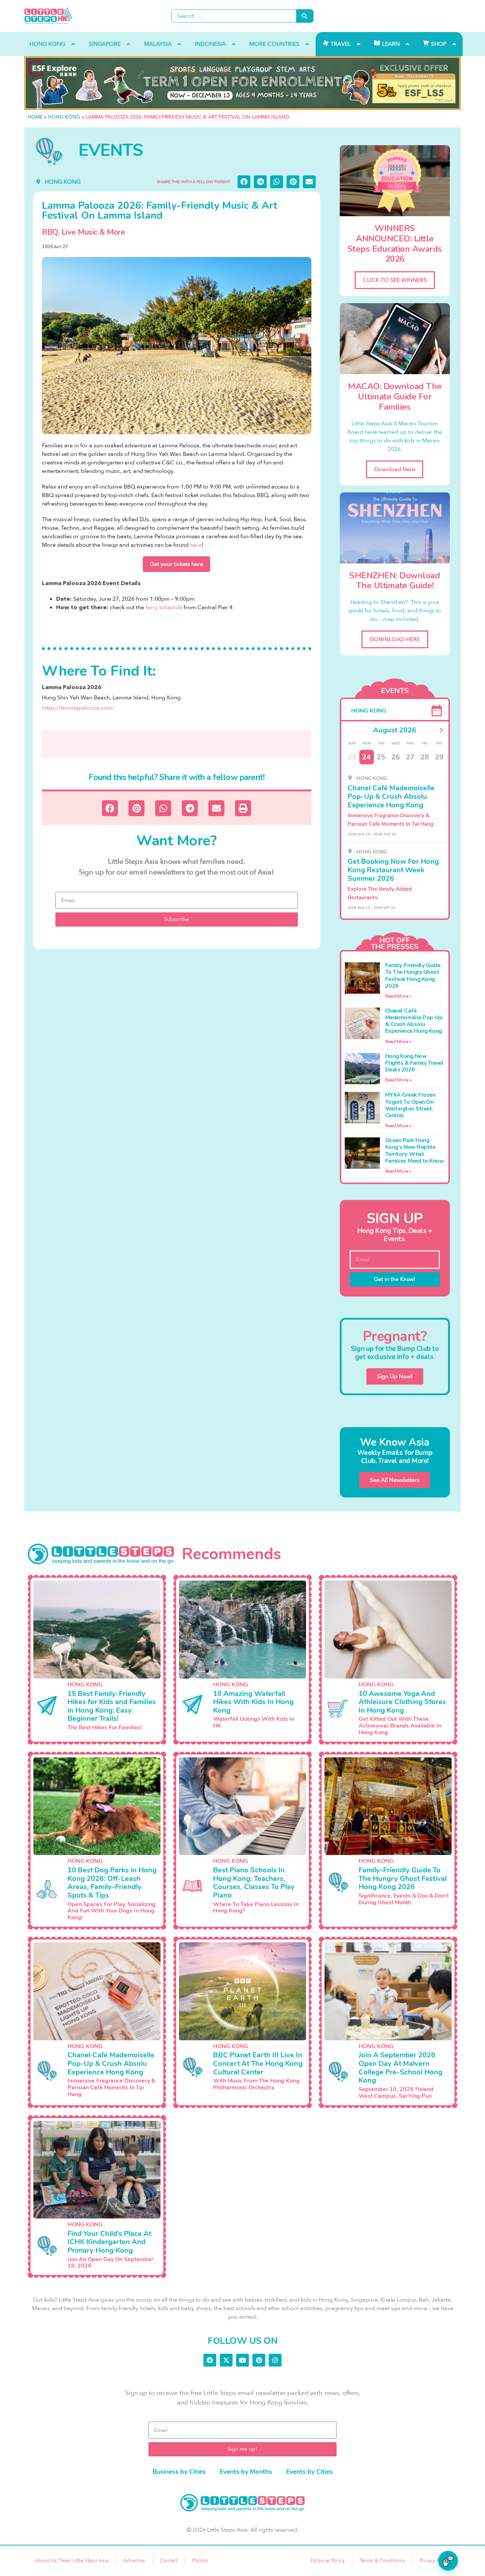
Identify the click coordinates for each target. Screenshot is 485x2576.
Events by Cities (309, 2472)
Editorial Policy (328, 2561)
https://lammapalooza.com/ (78, 708)
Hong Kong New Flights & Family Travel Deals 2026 (415, 1063)
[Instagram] (275, 2360)
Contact (168, 2561)
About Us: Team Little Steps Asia (72, 2561)
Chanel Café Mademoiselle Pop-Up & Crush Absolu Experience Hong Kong (414, 1021)
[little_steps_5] (243, 83)
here (196, 545)
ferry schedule (164, 607)
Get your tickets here (176, 564)
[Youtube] (243, 2360)
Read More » (398, 996)
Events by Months (246, 2472)
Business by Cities (179, 2472)
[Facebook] (210, 2360)
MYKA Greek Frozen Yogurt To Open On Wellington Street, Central (410, 1105)
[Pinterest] (259, 2360)
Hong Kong (64, 117)
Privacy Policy (435, 2561)
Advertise (134, 2561)
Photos (200, 2561)
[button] (244, 182)
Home (35, 117)
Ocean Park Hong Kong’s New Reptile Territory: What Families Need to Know (415, 1151)
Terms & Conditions (382, 2561)
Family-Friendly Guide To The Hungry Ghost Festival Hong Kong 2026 (413, 976)
